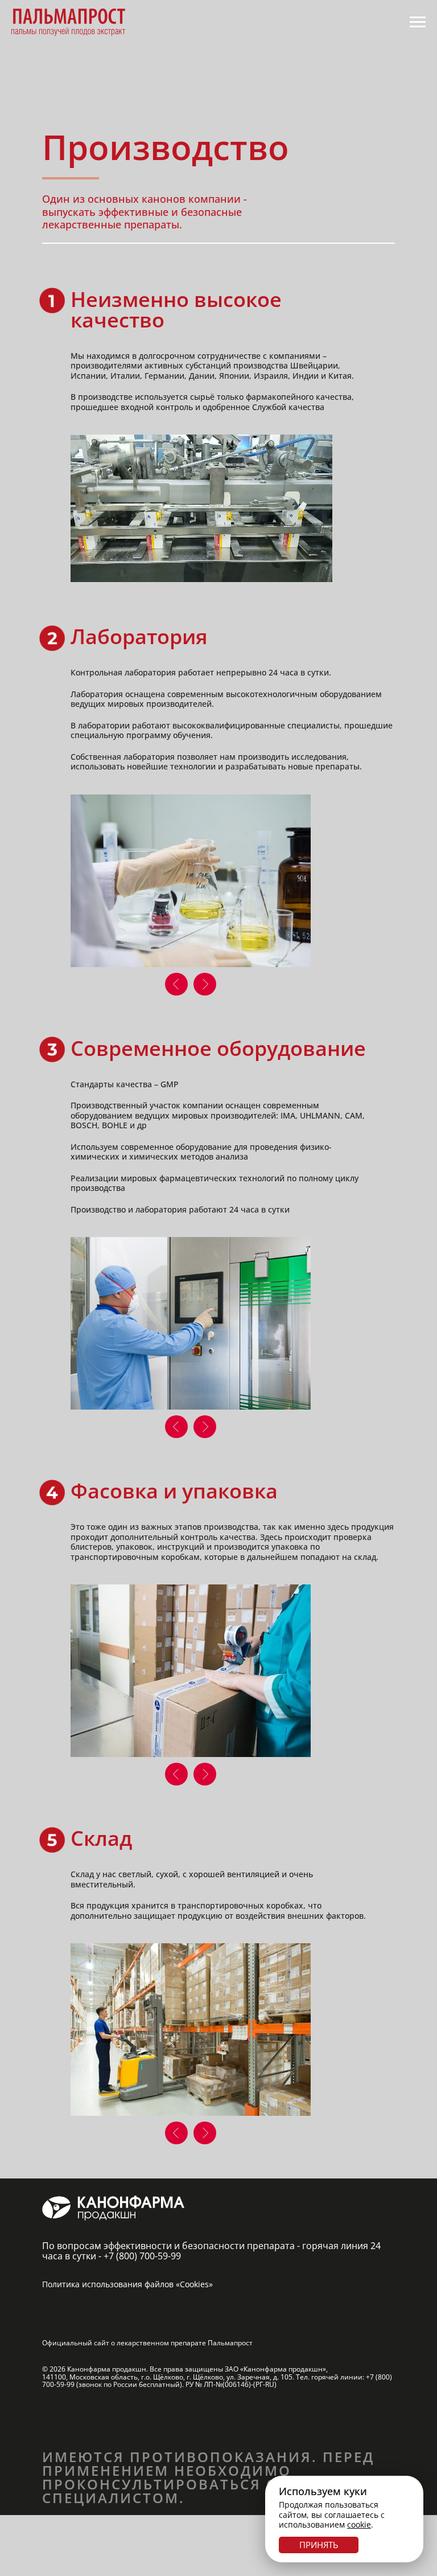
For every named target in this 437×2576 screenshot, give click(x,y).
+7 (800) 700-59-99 (142, 2256)
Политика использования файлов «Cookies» (127, 2284)
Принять (319, 2545)
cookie (359, 2524)
